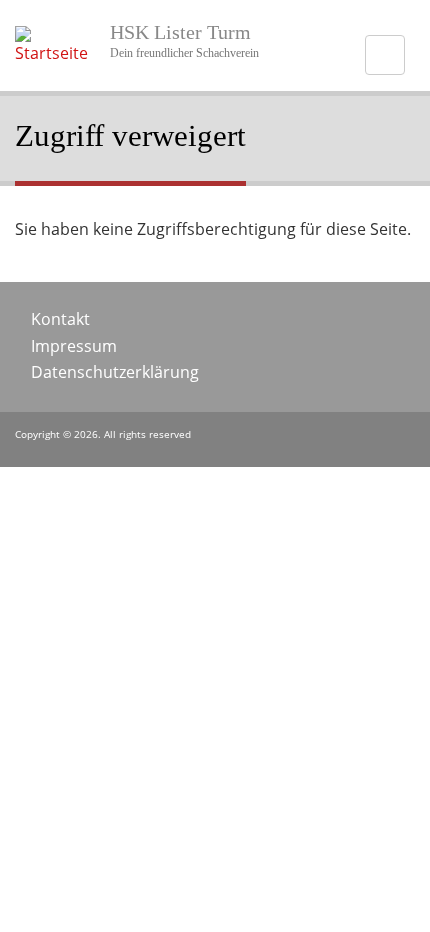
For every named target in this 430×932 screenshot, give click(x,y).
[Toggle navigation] (385, 55)
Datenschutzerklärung (115, 372)
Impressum (74, 346)
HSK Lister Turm (180, 32)
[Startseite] (57, 53)
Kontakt (60, 319)
